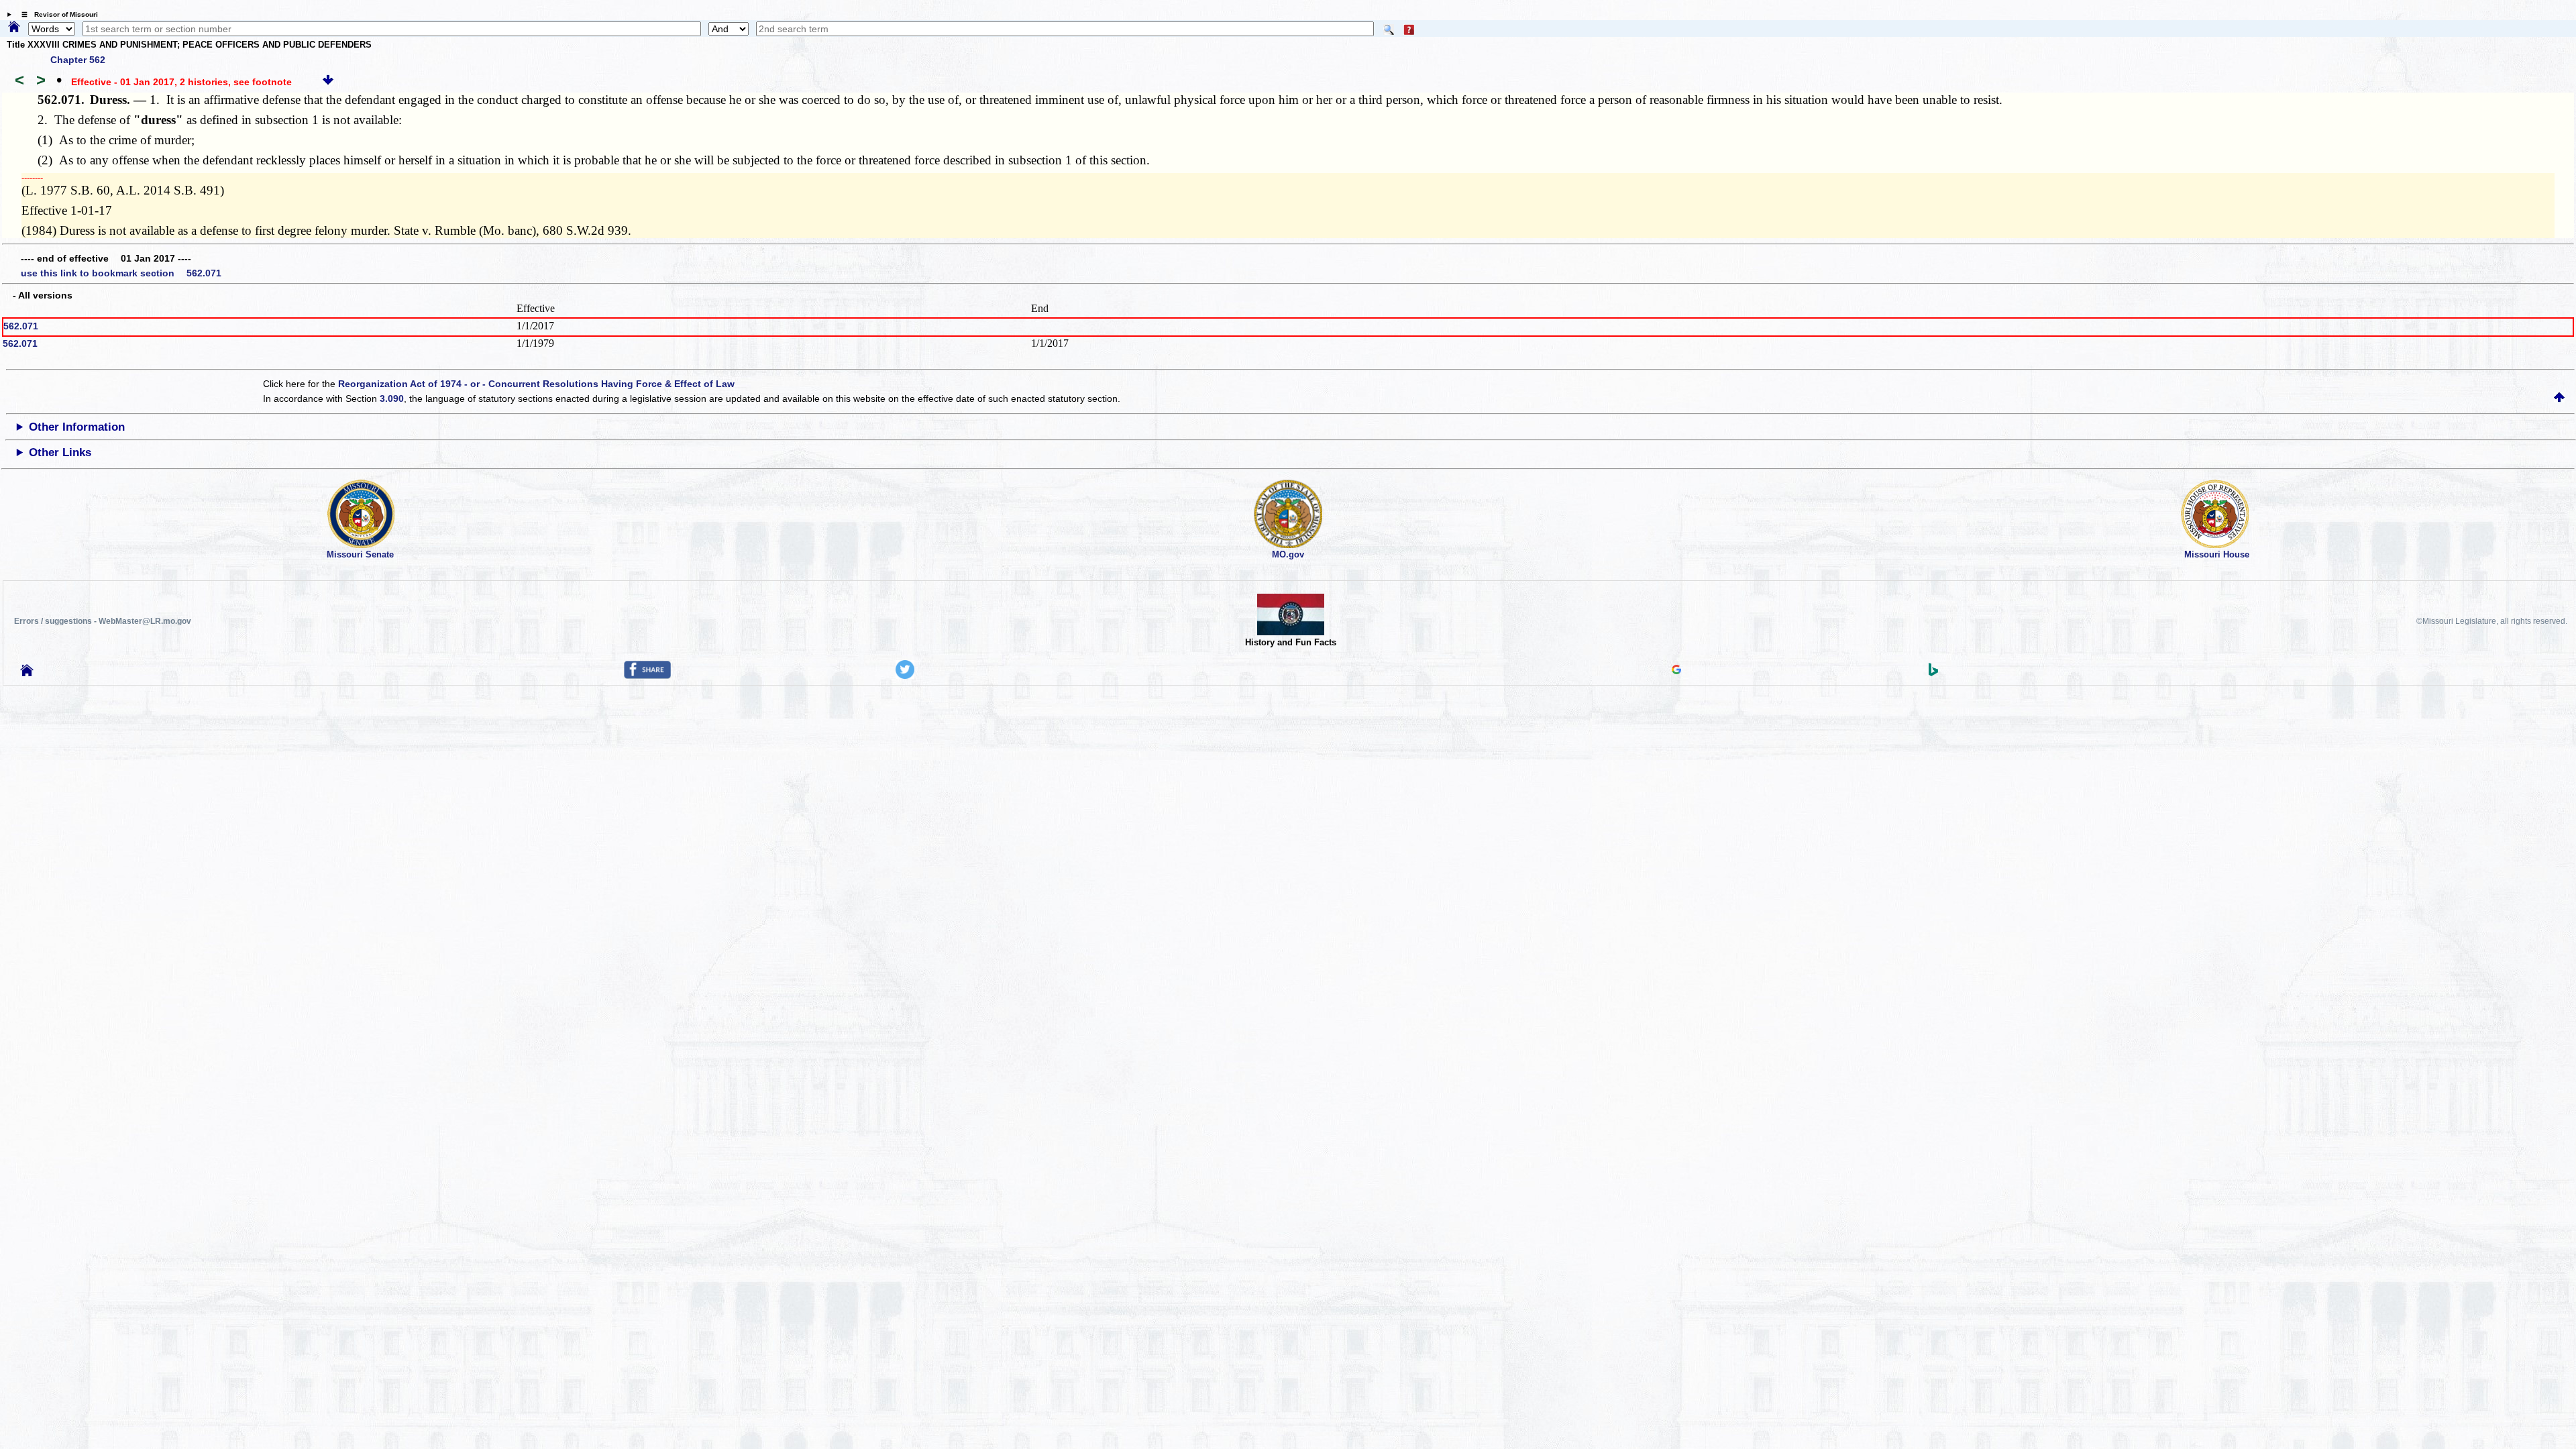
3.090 (392, 398)
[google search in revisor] (1676, 671)
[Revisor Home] (27, 673)
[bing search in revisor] (1933, 673)
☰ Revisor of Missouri (56, 14)
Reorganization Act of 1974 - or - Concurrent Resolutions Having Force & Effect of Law (536, 384)
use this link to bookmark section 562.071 (121, 273)
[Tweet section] (905, 676)
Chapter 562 (78, 60)
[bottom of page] (328, 82)
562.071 (21, 326)
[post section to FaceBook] (647, 676)
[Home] (14, 28)
